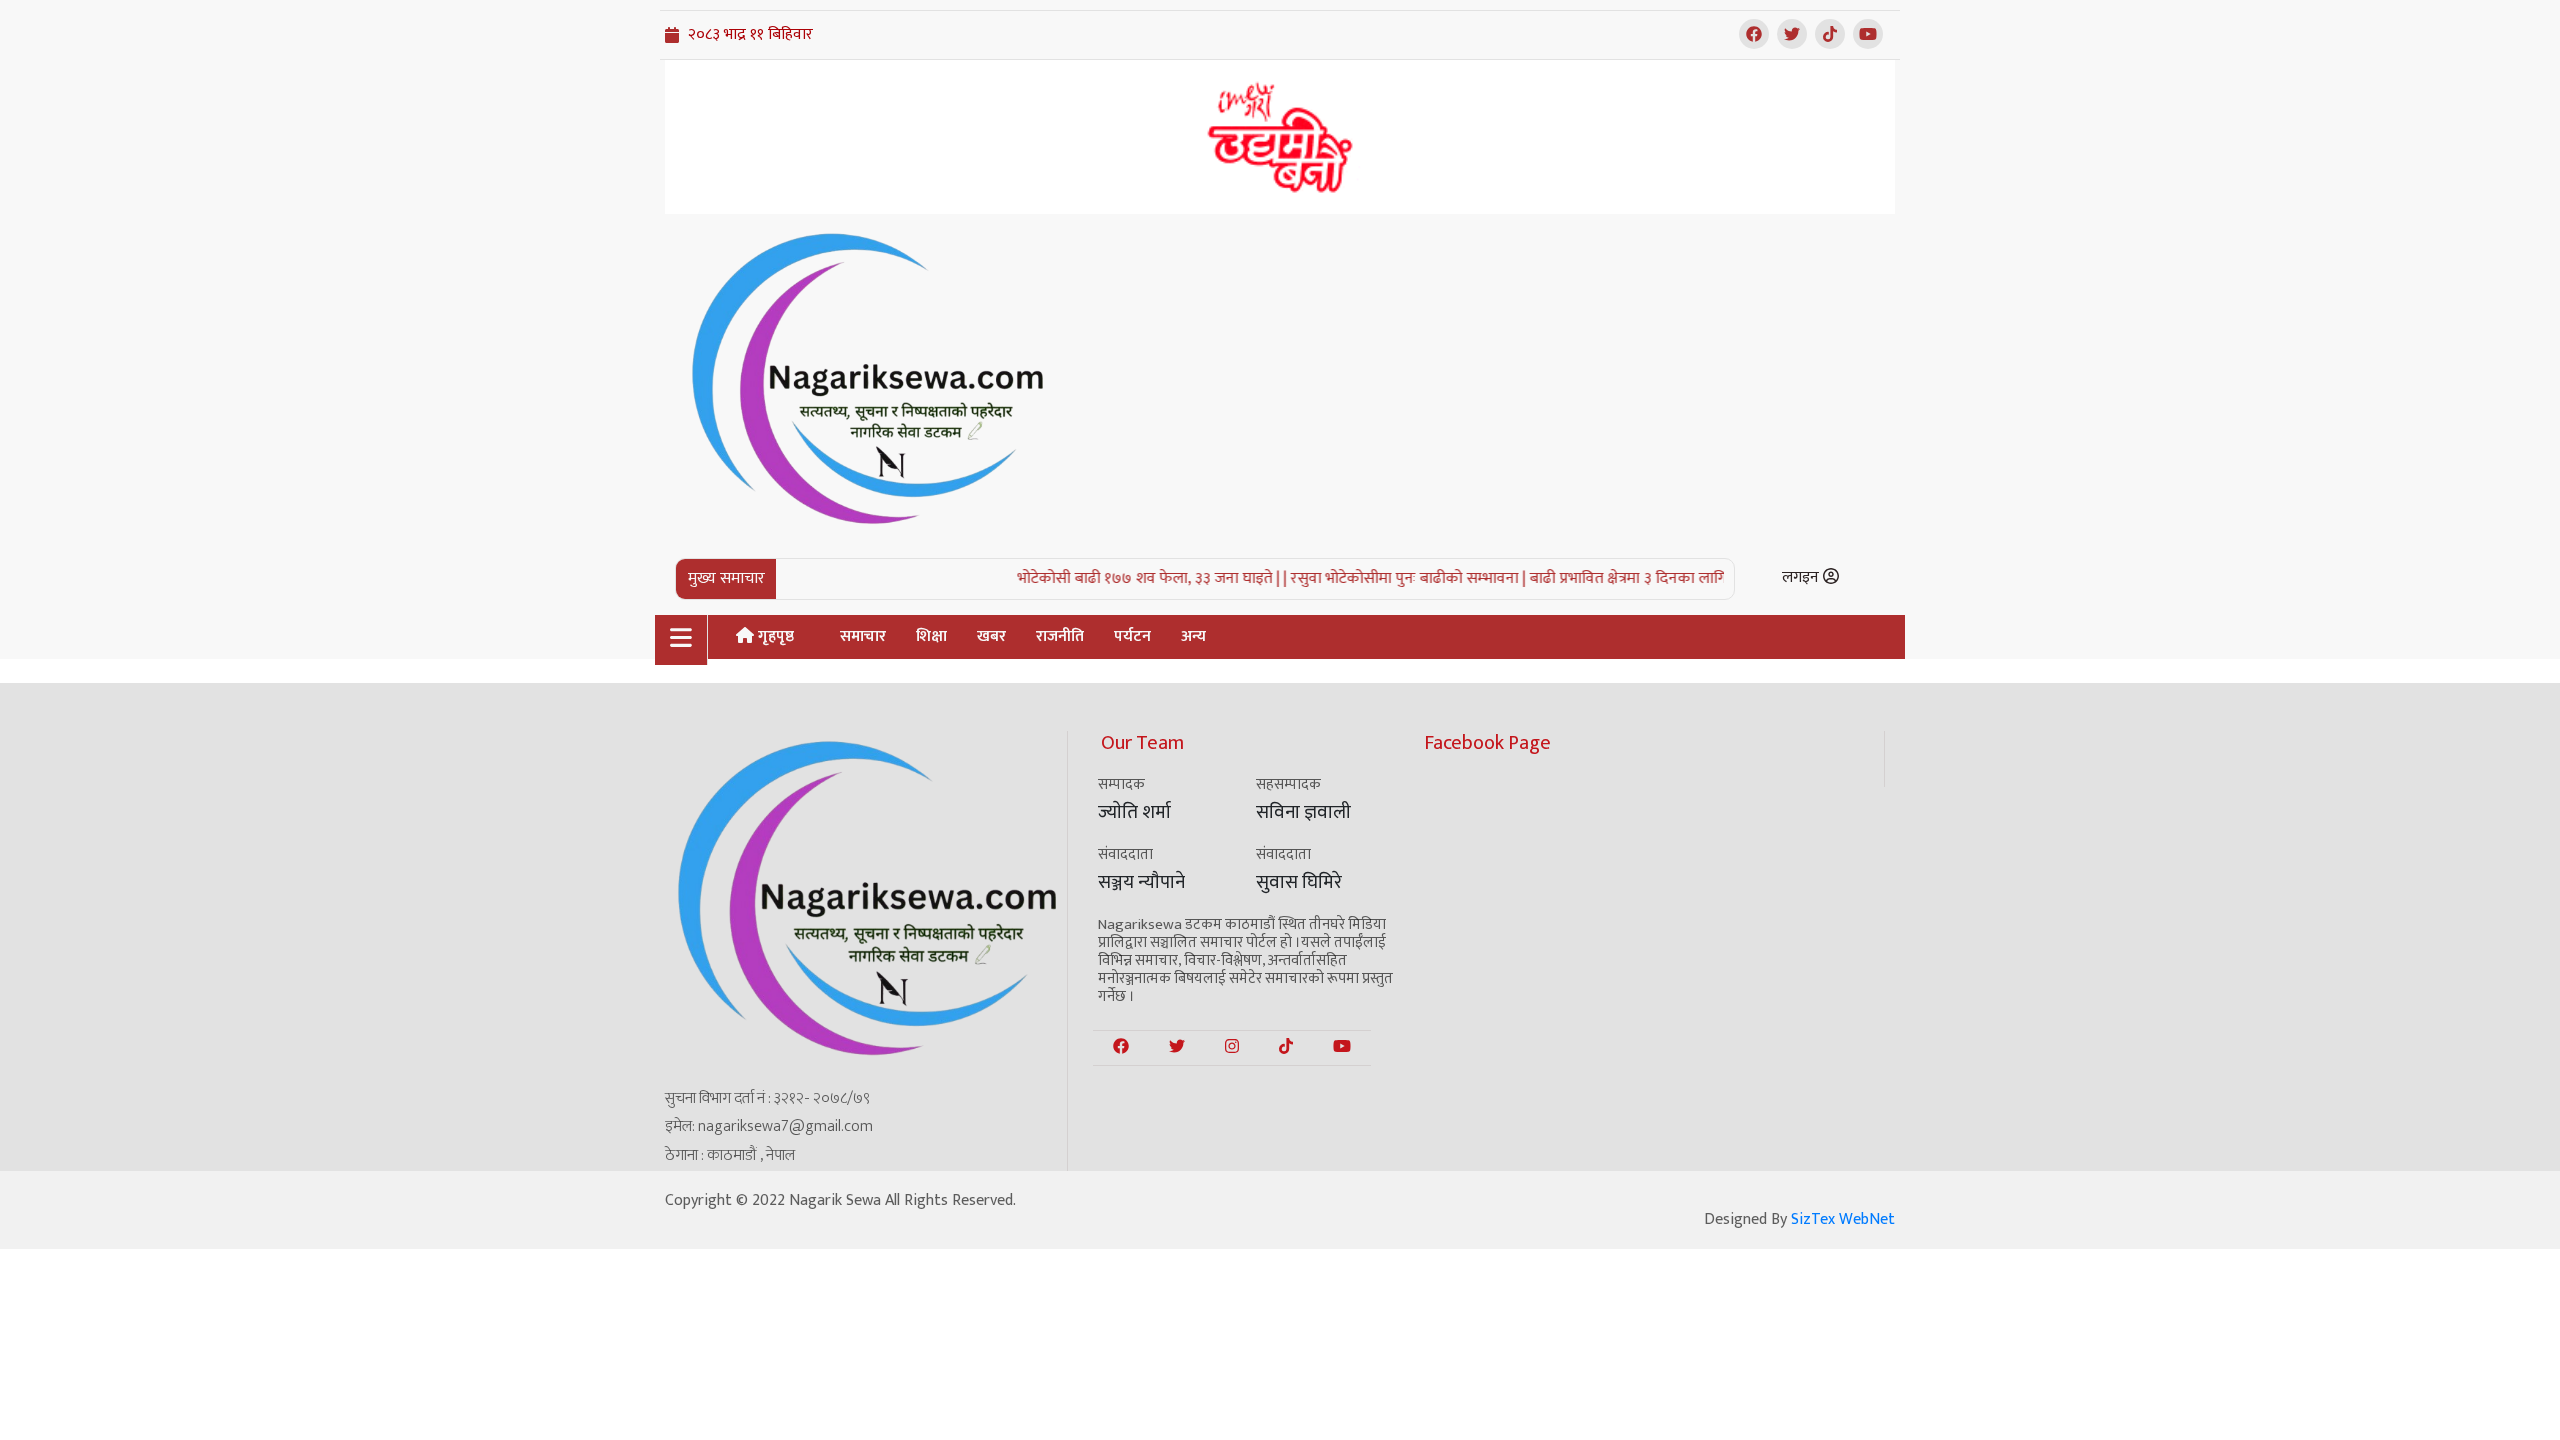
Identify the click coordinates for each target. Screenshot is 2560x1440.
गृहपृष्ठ (774, 636)
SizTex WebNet (1843, 1219)
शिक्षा (931, 636)
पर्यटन (1132, 636)
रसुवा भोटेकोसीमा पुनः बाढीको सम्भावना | (1379, 578)
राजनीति (1060, 636)
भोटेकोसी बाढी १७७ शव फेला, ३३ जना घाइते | (1120, 578)
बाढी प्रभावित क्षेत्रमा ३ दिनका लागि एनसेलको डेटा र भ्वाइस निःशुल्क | (1696, 578)
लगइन (1802, 577)
